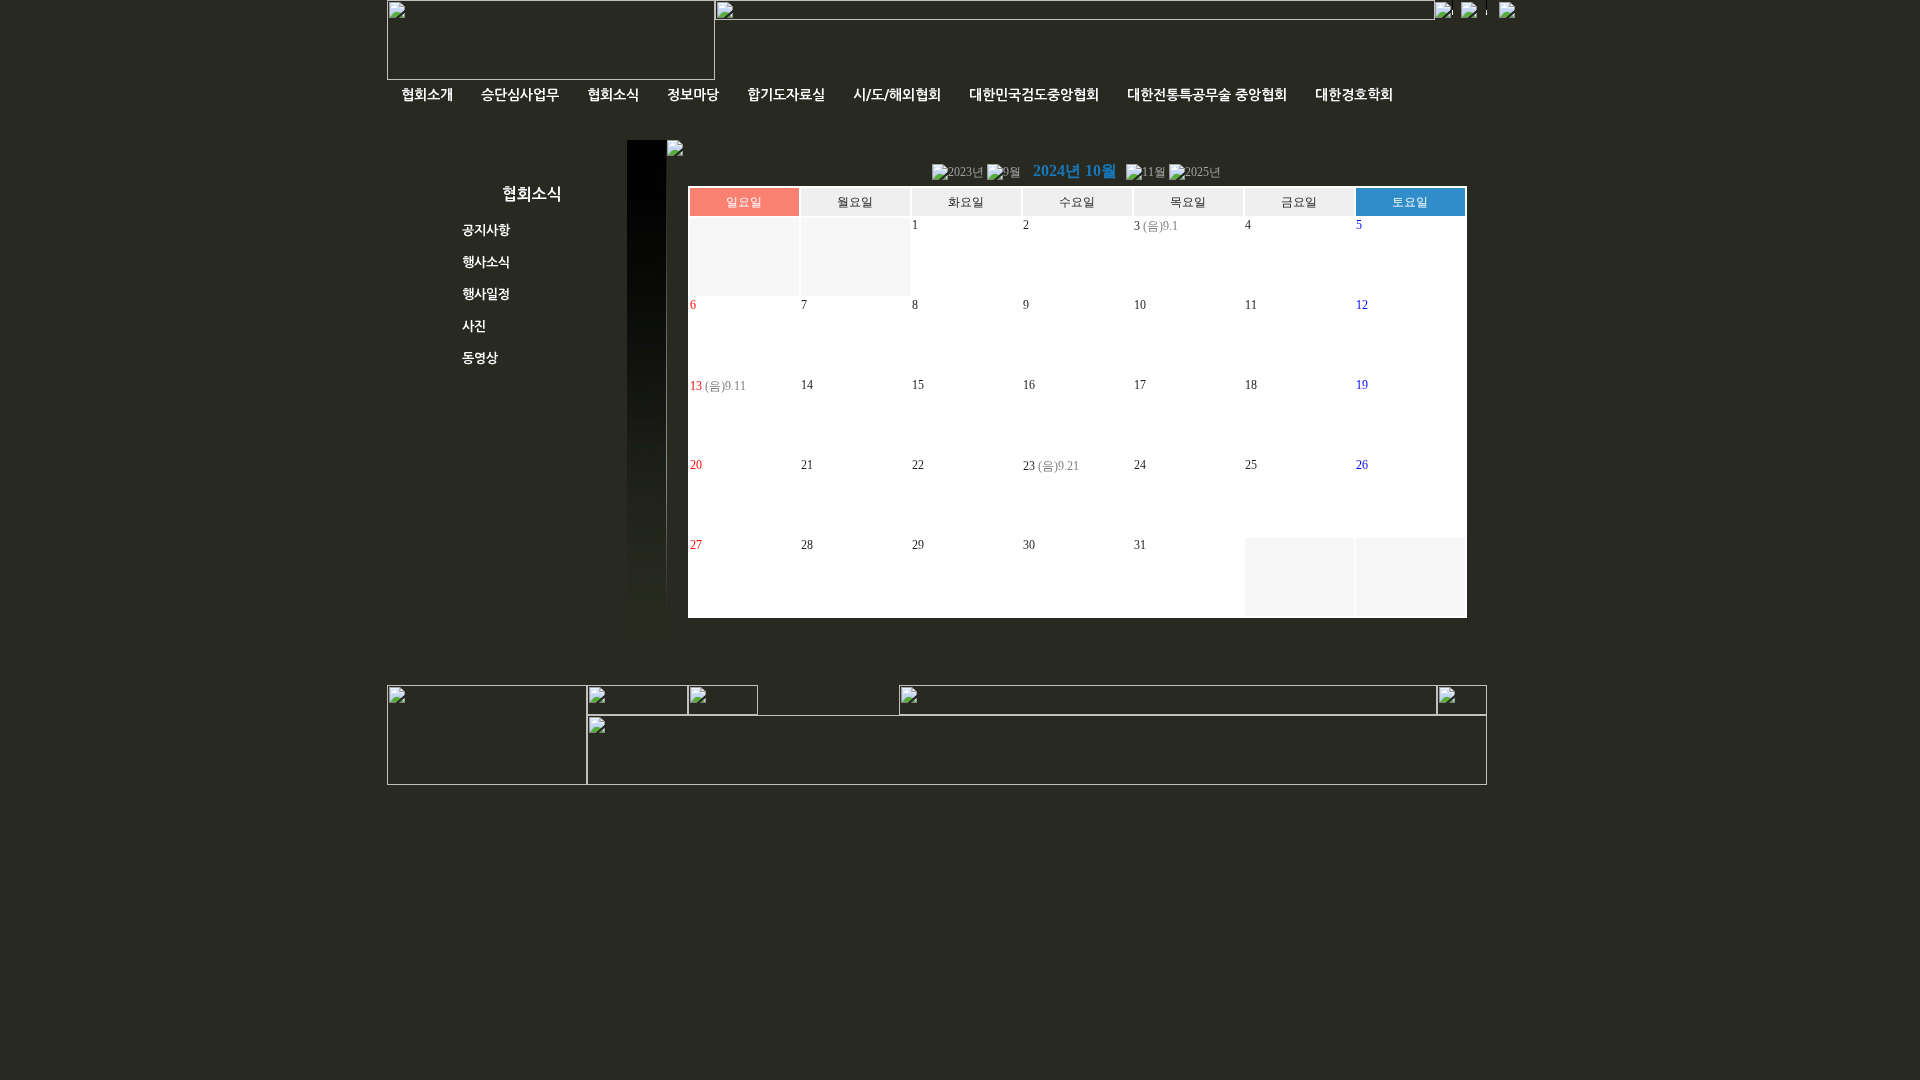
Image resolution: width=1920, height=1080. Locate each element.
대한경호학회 (1354, 95)
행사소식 (486, 262)
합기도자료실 (786, 95)
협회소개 (427, 95)
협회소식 (613, 95)
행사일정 (486, 294)
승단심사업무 (520, 95)
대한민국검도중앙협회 (1034, 95)
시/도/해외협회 (897, 95)
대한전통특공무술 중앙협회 (1207, 95)
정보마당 (693, 95)
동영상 (480, 358)
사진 (474, 326)
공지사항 (486, 230)
